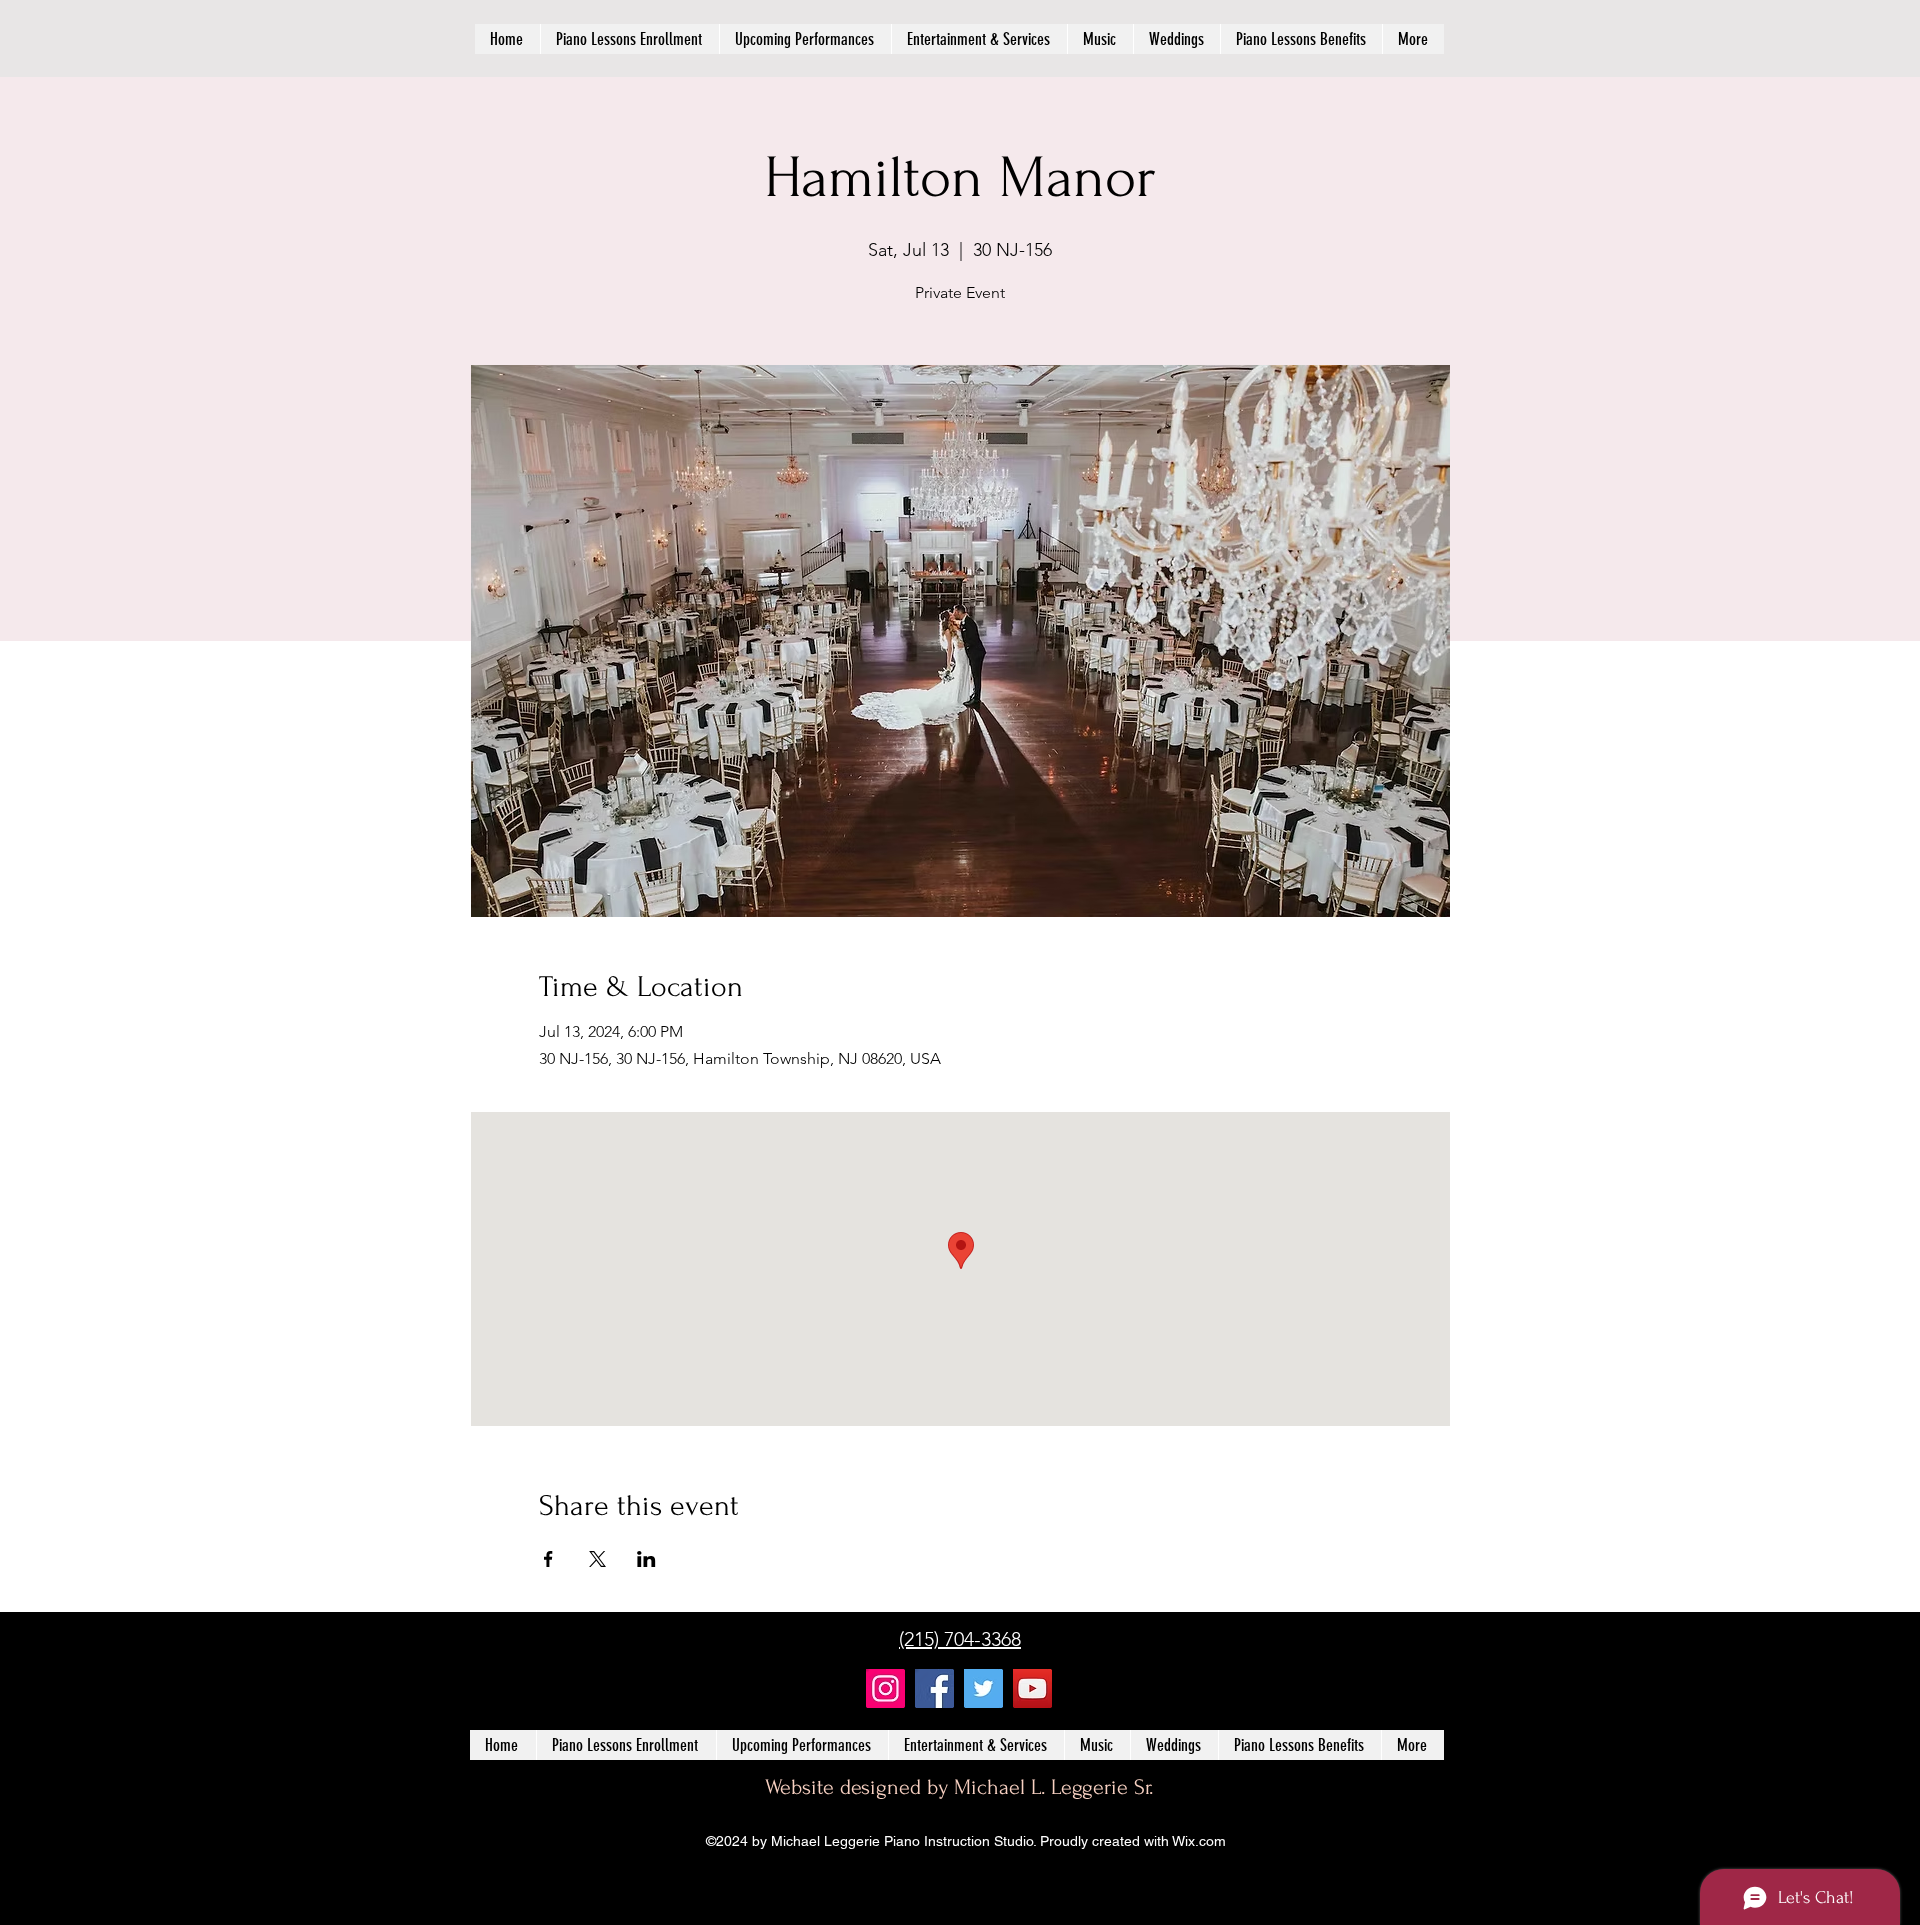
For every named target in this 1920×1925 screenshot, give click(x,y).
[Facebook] (934, 1688)
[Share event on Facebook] (548, 1559)
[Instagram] (885, 1688)
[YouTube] (1032, 1688)
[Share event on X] (597, 1559)
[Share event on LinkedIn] (646, 1559)
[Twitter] (983, 1688)
